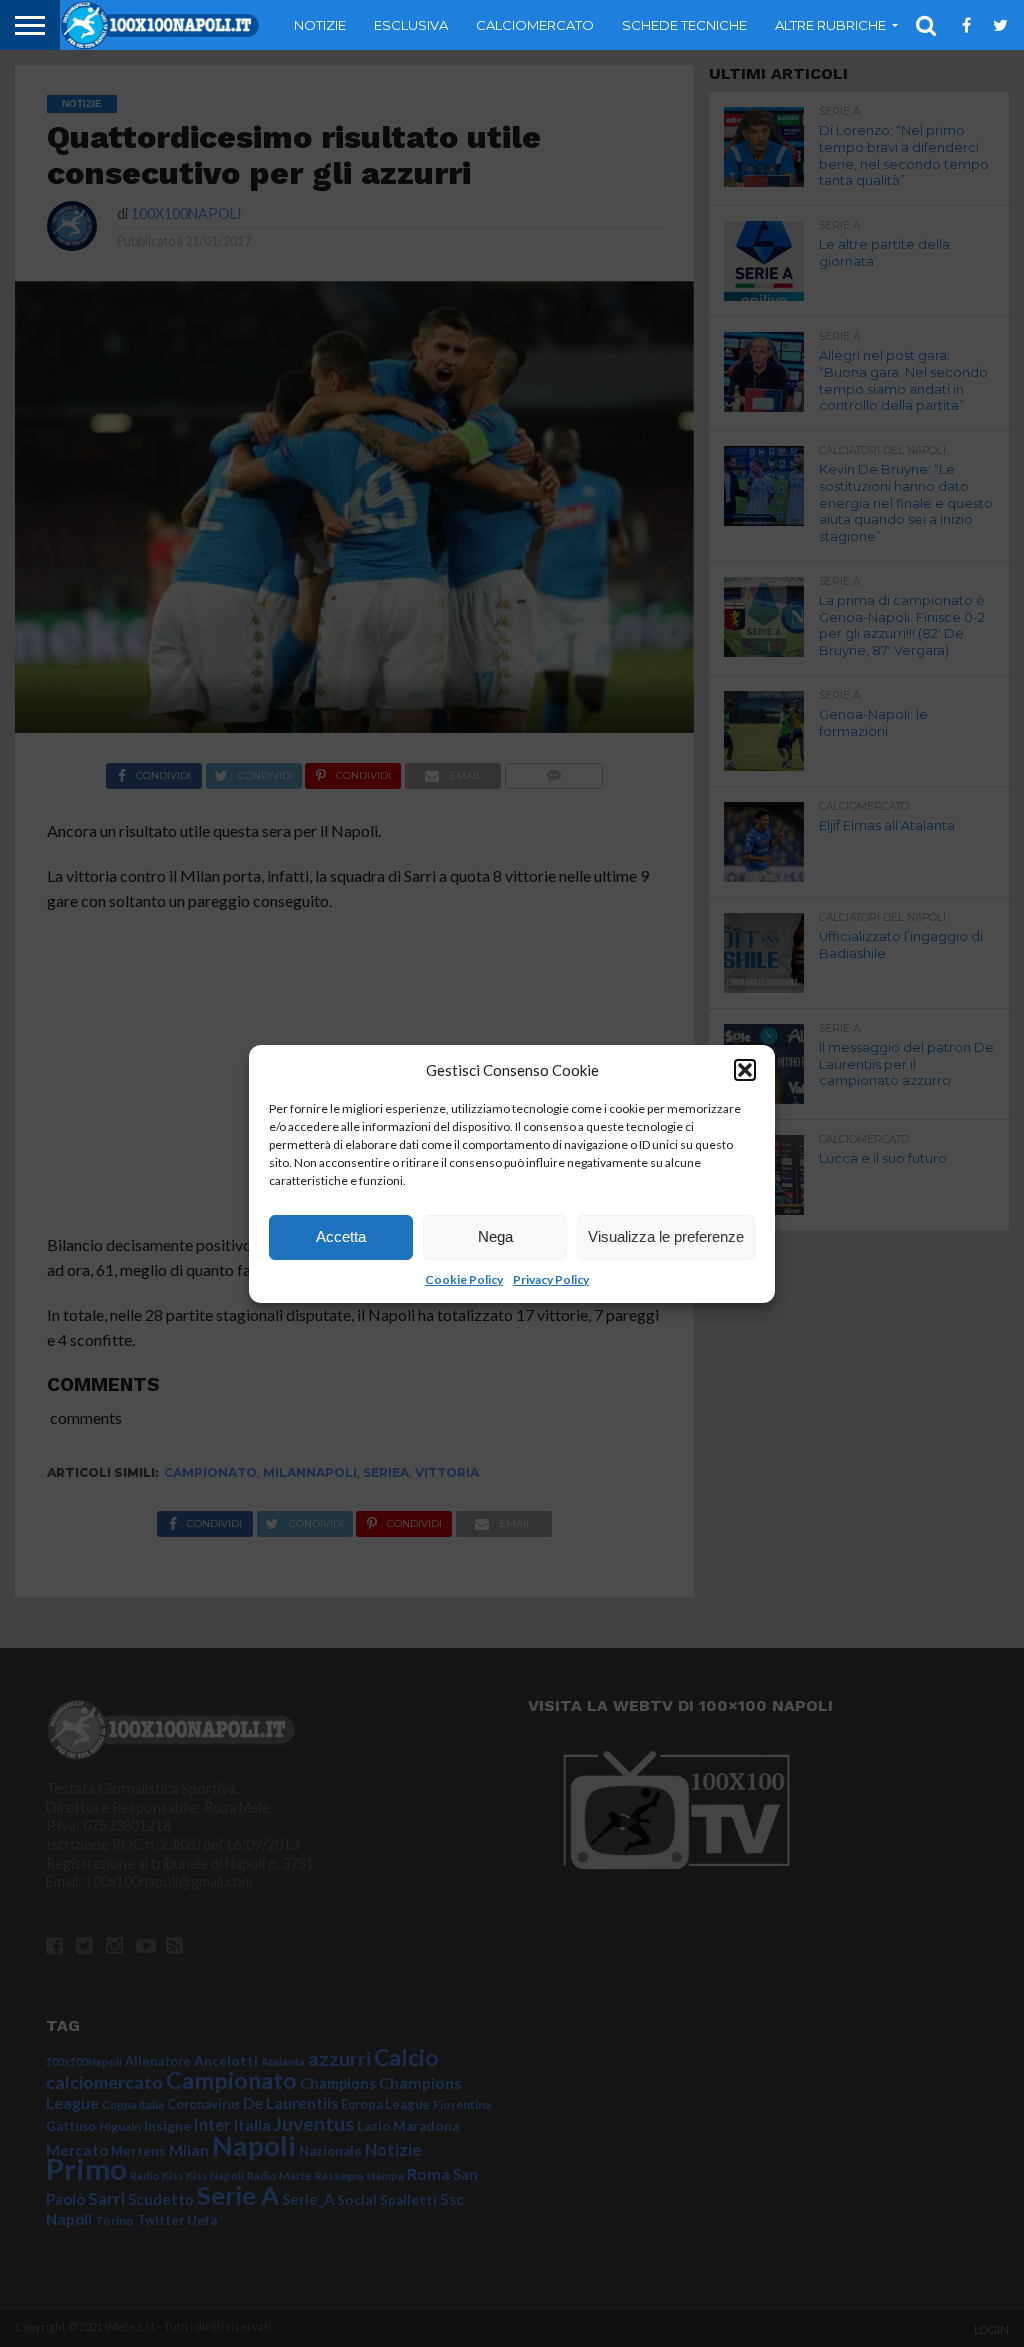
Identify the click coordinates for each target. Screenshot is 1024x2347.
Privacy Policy (551, 1279)
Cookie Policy (464, 1279)
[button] (745, 1070)
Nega (495, 1236)
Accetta (341, 1236)
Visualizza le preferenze (666, 1236)
